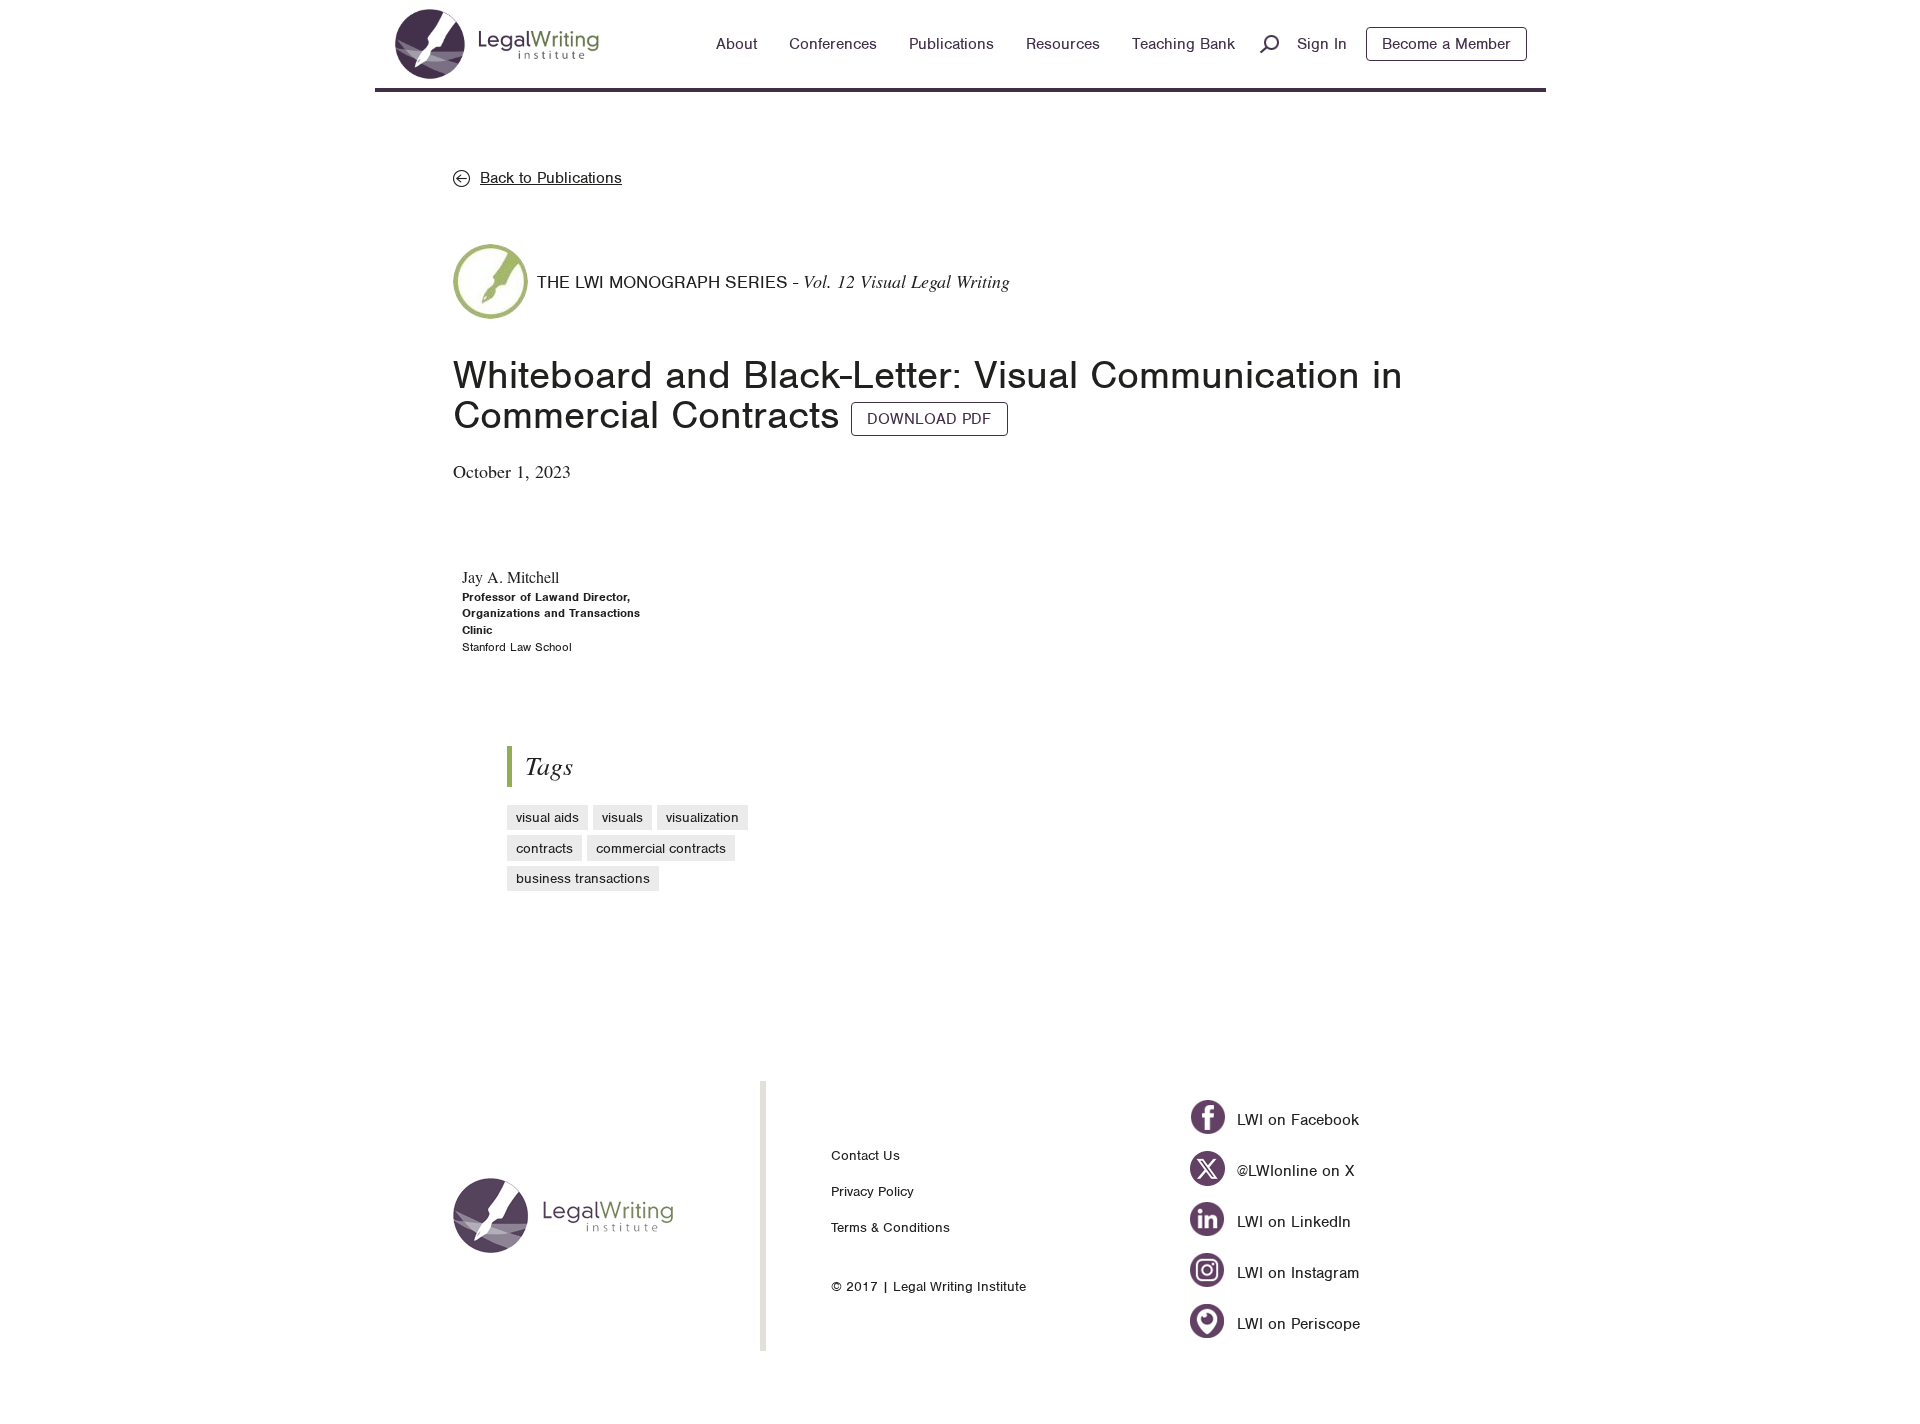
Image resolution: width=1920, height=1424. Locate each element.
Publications (951, 44)
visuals (622, 817)
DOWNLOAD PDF (929, 419)
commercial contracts (661, 848)
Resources (1063, 44)
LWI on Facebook (1295, 1120)
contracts (544, 848)
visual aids (547, 817)
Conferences (833, 44)
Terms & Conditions (890, 1227)
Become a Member (1446, 44)
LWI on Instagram (1295, 1273)
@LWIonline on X (1292, 1171)
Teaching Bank (1183, 44)
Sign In (1322, 44)
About (736, 44)
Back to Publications (551, 178)
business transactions (583, 878)
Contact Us (865, 1155)
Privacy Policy (872, 1191)
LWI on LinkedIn (1291, 1222)
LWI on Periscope (1295, 1324)
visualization (702, 817)
